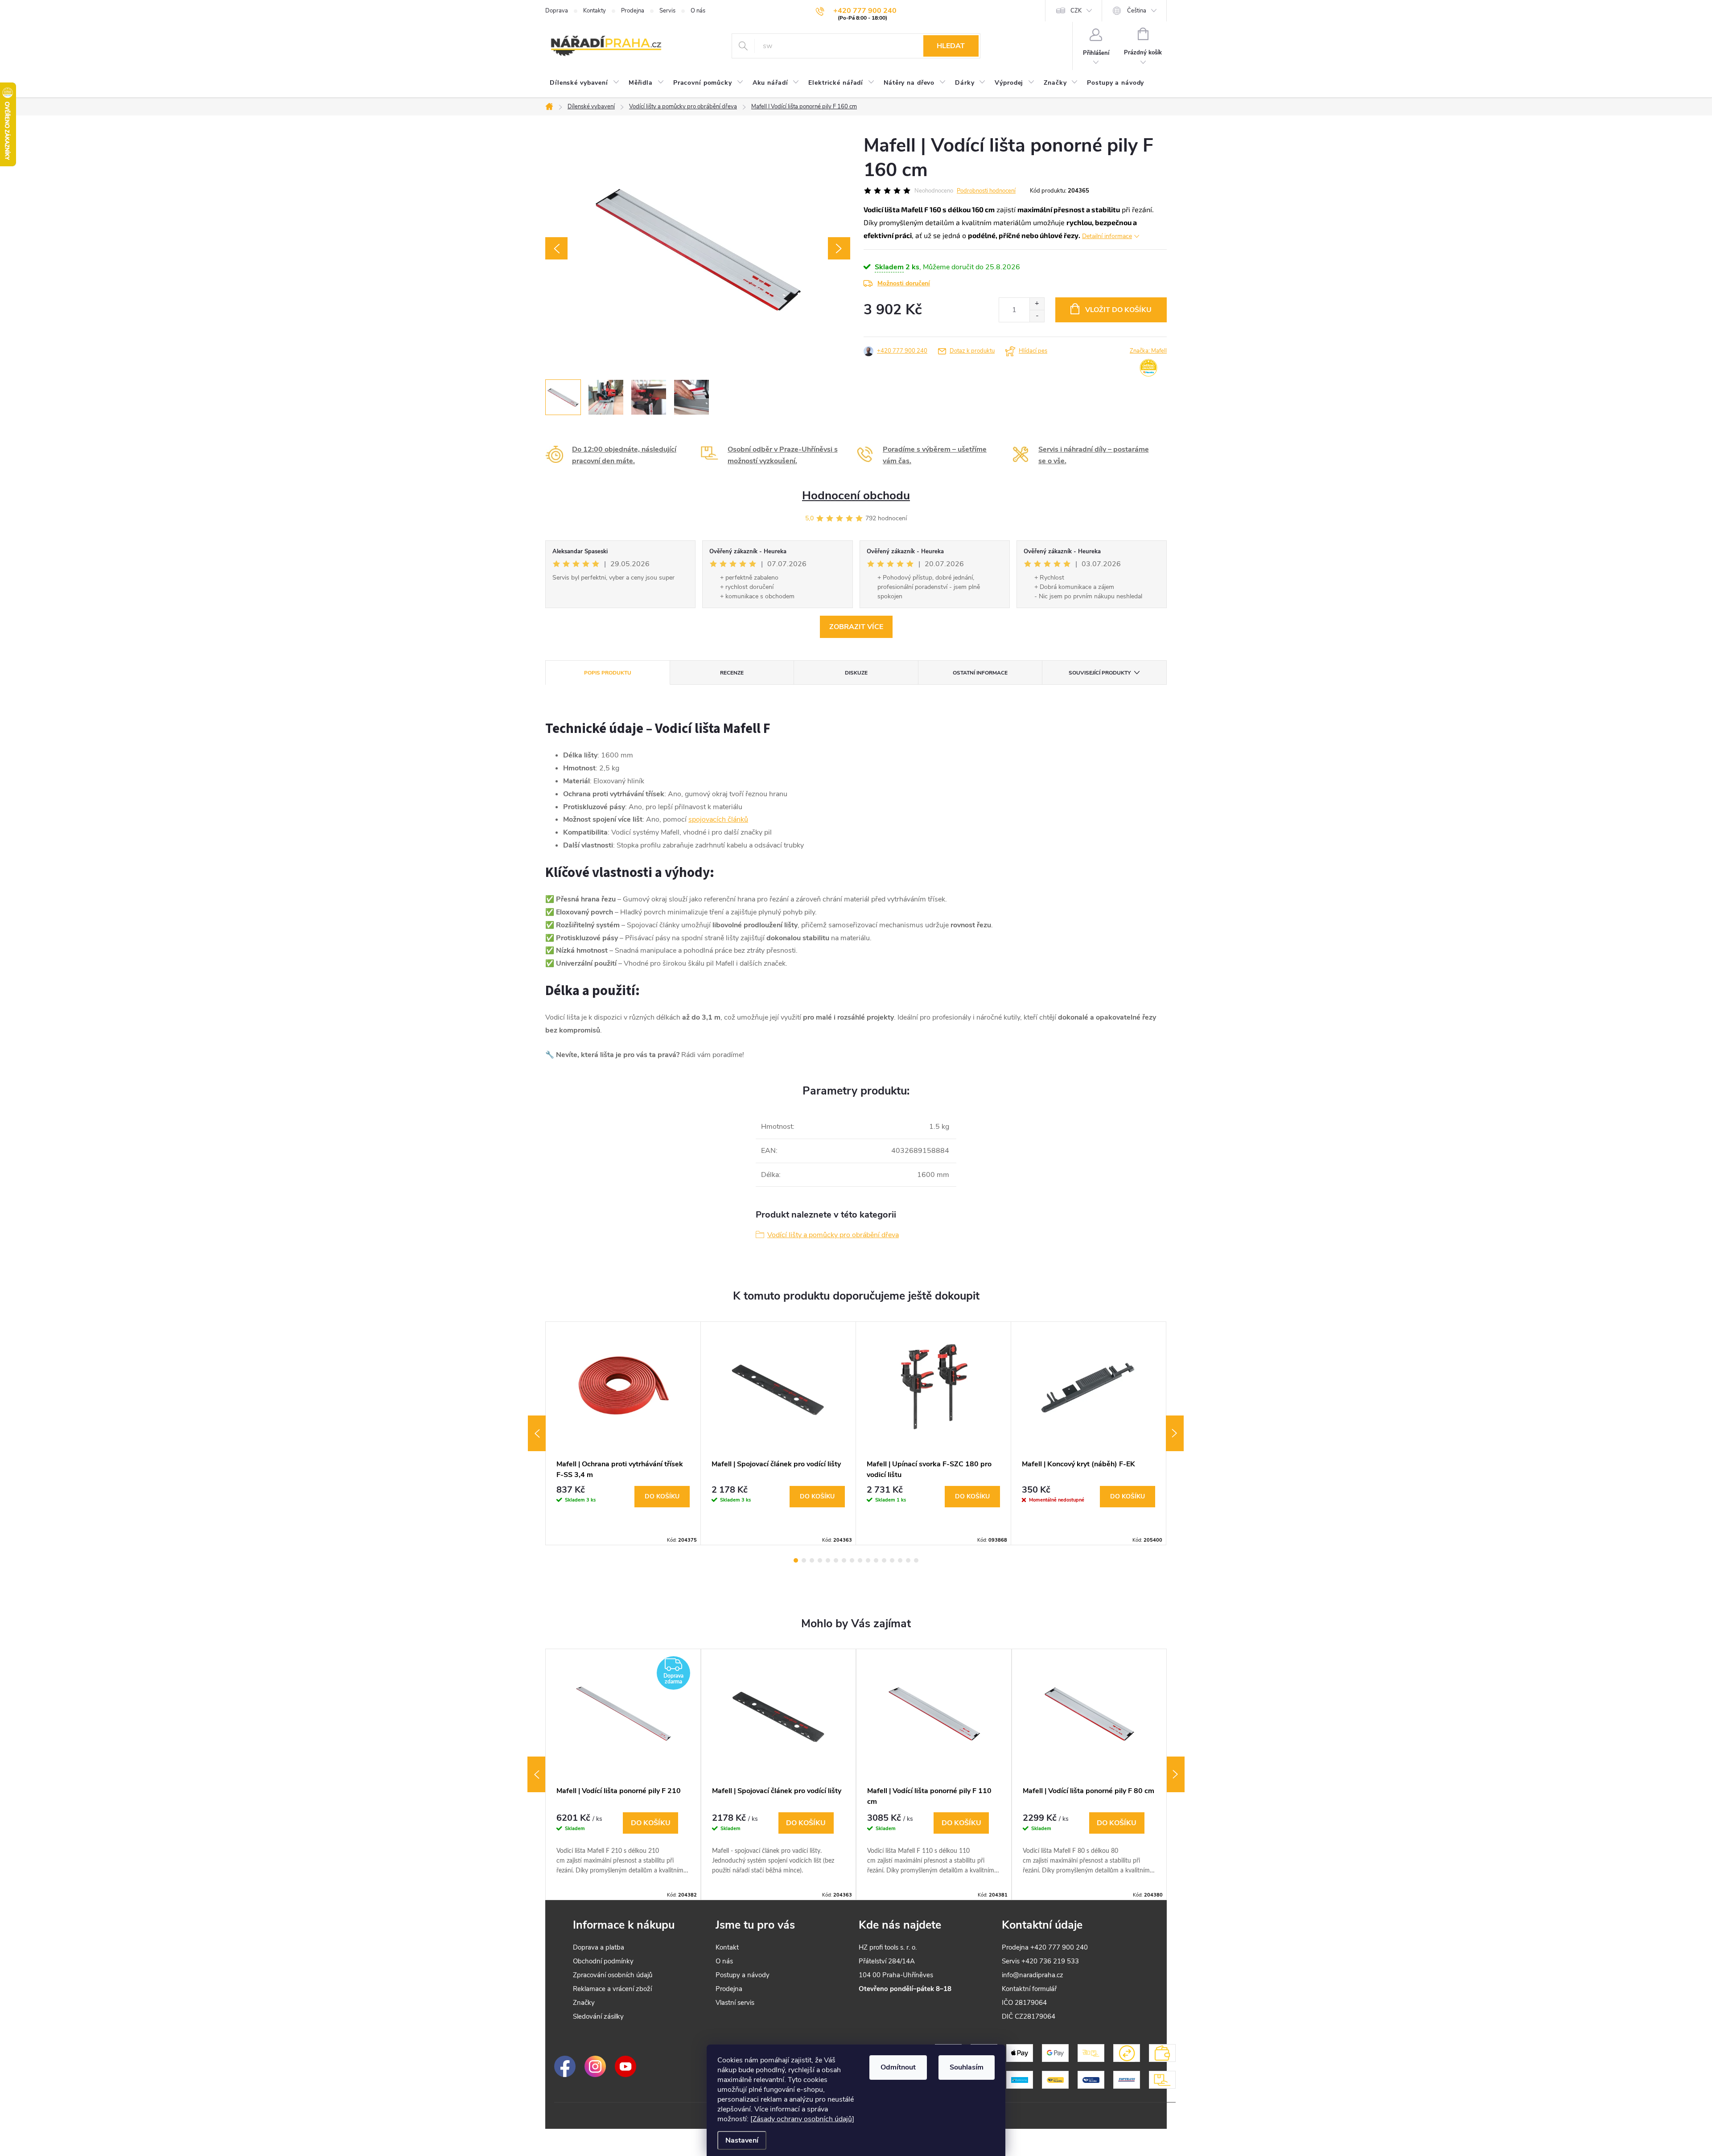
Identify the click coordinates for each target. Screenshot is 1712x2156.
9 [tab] (860, 1560)
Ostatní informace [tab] (980, 673)
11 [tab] (876, 1560)
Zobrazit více (856, 627)
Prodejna (633, 11)
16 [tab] (916, 1560)
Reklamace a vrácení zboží (612, 1989)
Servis (667, 11)
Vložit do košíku (1118, 310)
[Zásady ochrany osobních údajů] (802, 2119)
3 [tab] (812, 1560)
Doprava (557, 11)
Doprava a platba (599, 1947)
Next (1175, 1433)
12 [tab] (884, 1560)
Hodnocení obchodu (856, 496)
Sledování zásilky (598, 2016)
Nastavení (742, 2140)
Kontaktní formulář (1029, 1989)
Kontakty (595, 11)
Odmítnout (898, 2067)
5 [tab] (828, 1560)
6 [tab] (836, 1560)
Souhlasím (967, 2067)
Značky (584, 2003)
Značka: (1148, 351)
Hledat (951, 46)
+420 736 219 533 (1050, 1961)
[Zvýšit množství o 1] (1037, 304)
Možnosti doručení (904, 283)
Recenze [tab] (732, 673)
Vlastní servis (735, 2003)
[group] (623, 1774)
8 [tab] (852, 1560)
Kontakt (727, 1947)
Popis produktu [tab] (608, 673)
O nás (698, 11)
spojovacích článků (718, 819)
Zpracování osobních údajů (613, 1975)
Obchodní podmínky (603, 1961)
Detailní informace (1107, 236)
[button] (623, 1844)
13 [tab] (892, 1560)
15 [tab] (908, 1560)
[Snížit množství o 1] (1037, 316)
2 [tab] (804, 1560)
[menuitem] (585, 83)
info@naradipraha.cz (1033, 1975)
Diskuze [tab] (856, 673)
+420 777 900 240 (902, 351)
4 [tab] (820, 1560)
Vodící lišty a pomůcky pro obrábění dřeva (833, 1235)
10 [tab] (868, 1560)
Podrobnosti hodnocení (986, 191)
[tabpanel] (623, 1433)
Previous (537, 1433)
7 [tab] (844, 1560)
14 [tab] (900, 1560)
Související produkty (1100, 673)
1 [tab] (796, 1560)
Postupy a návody (743, 1975)
